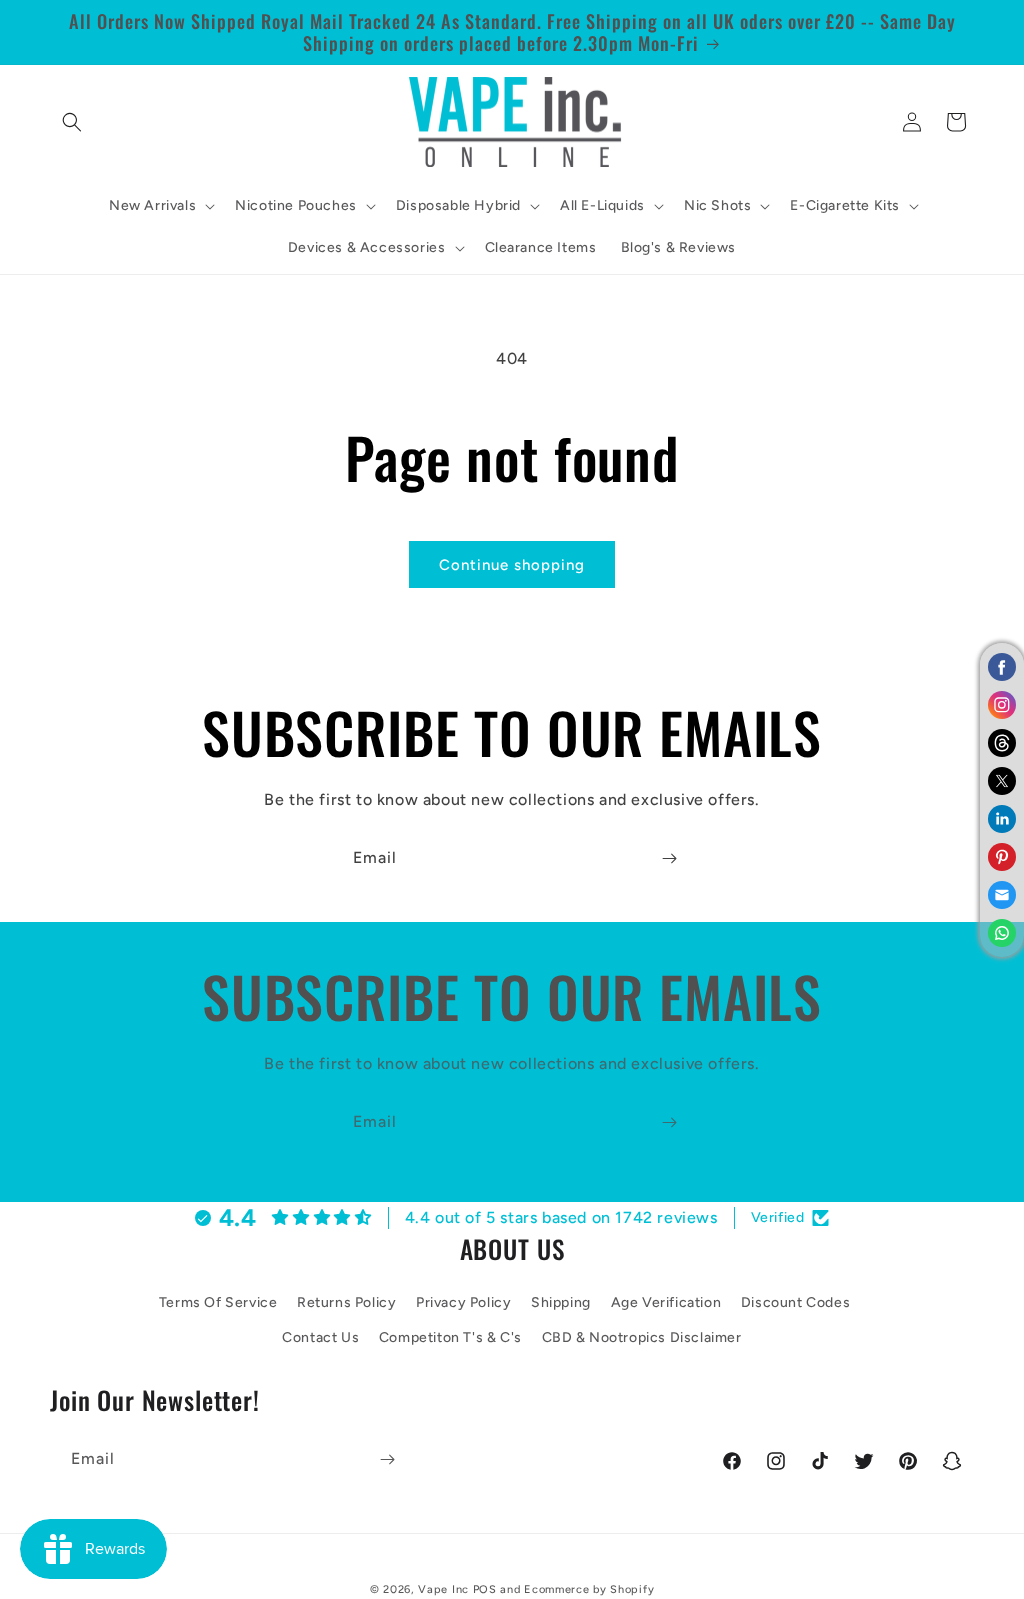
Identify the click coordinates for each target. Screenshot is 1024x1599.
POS (485, 1589)
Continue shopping (512, 565)
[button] (72, 122)
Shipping (561, 1302)
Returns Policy (346, 1302)
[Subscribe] (669, 858)
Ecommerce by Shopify (589, 1589)
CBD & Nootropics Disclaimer (642, 1337)
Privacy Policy (463, 1302)
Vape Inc (443, 1589)
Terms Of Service (218, 1302)
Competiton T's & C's (450, 1337)
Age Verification (666, 1302)
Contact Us (320, 1337)
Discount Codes (795, 1302)
